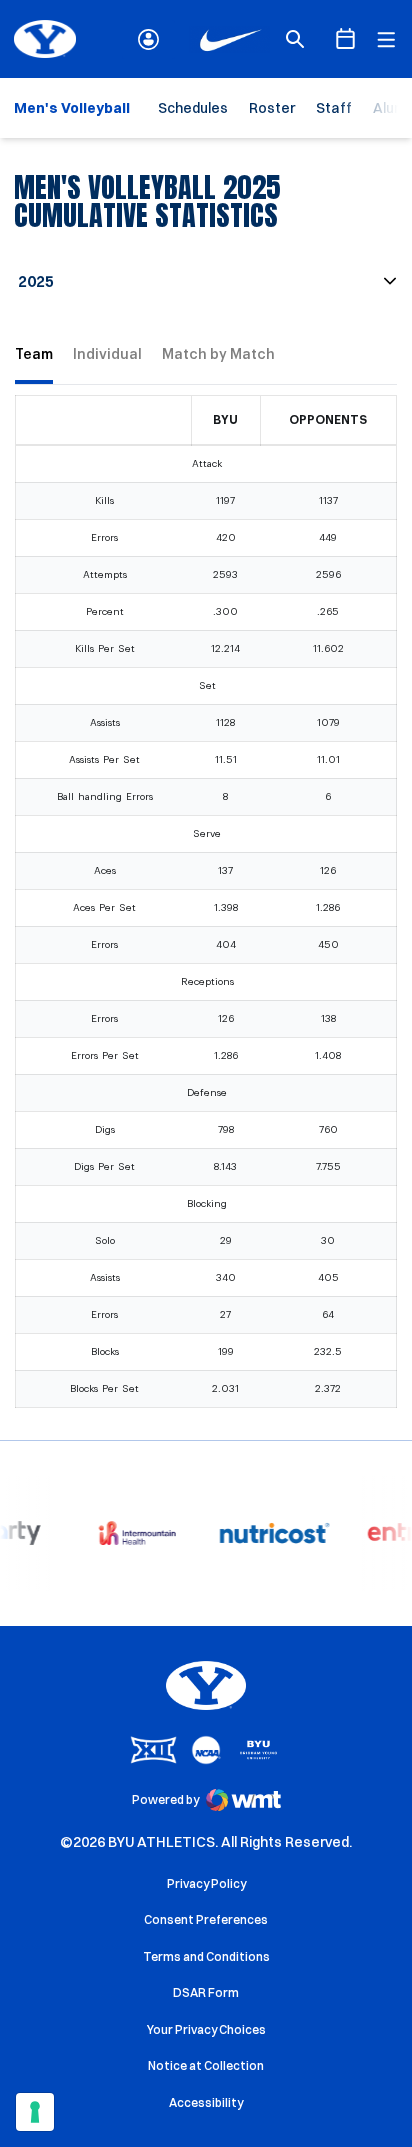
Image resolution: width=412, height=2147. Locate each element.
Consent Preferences (206, 1919)
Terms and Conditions (206, 1956)
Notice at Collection (206, 2065)
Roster (272, 108)
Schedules (193, 108)
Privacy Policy (206, 1883)
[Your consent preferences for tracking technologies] (35, 2112)
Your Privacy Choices (206, 2029)
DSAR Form (206, 1992)
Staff (334, 108)
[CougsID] (148, 39)
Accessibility (206, 2102)
